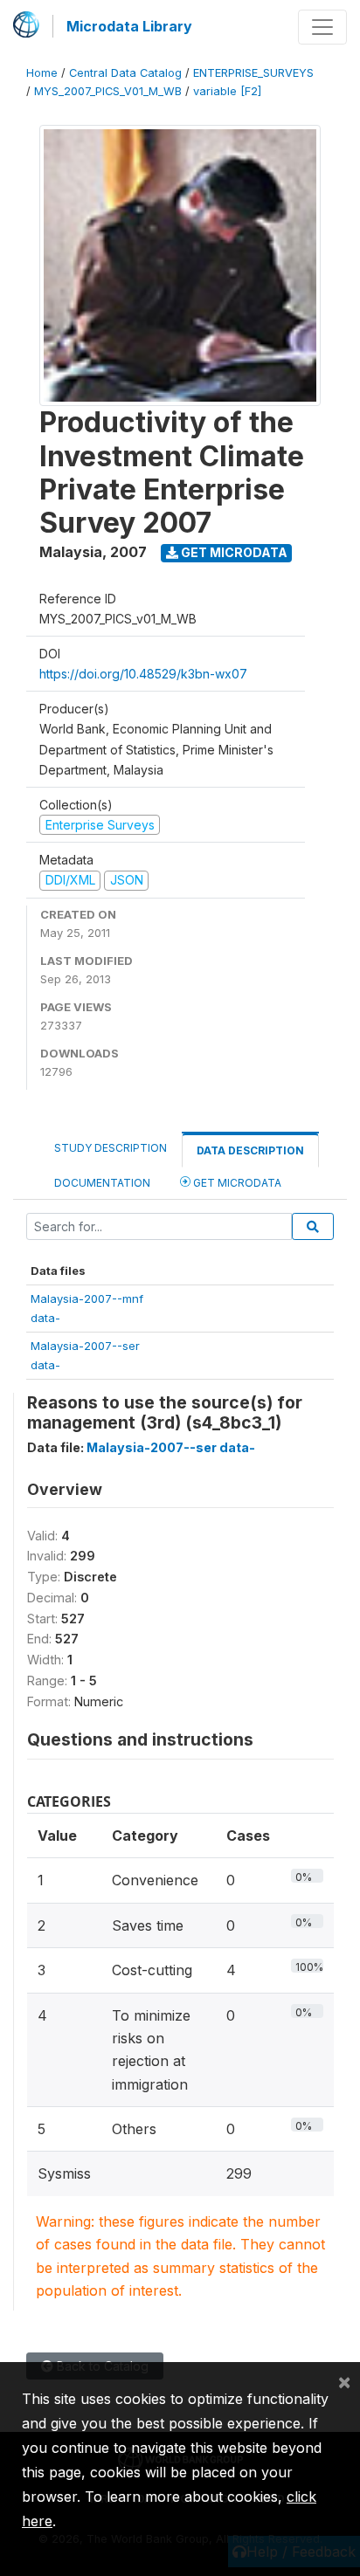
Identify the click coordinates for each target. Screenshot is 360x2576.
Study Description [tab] (111, 1148)
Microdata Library (129, 26)
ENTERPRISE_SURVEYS (253, 73)
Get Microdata (233, 552)
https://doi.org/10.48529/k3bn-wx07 (143, 674)
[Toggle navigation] (322, 27)
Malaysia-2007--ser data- (171, 1447)
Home (42, 73)
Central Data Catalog (125, 73)
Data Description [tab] (250, 1150)
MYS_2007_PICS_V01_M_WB (108, 91)
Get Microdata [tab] (236, 1183)
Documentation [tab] (102, 1183)
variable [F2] (227, 91)
